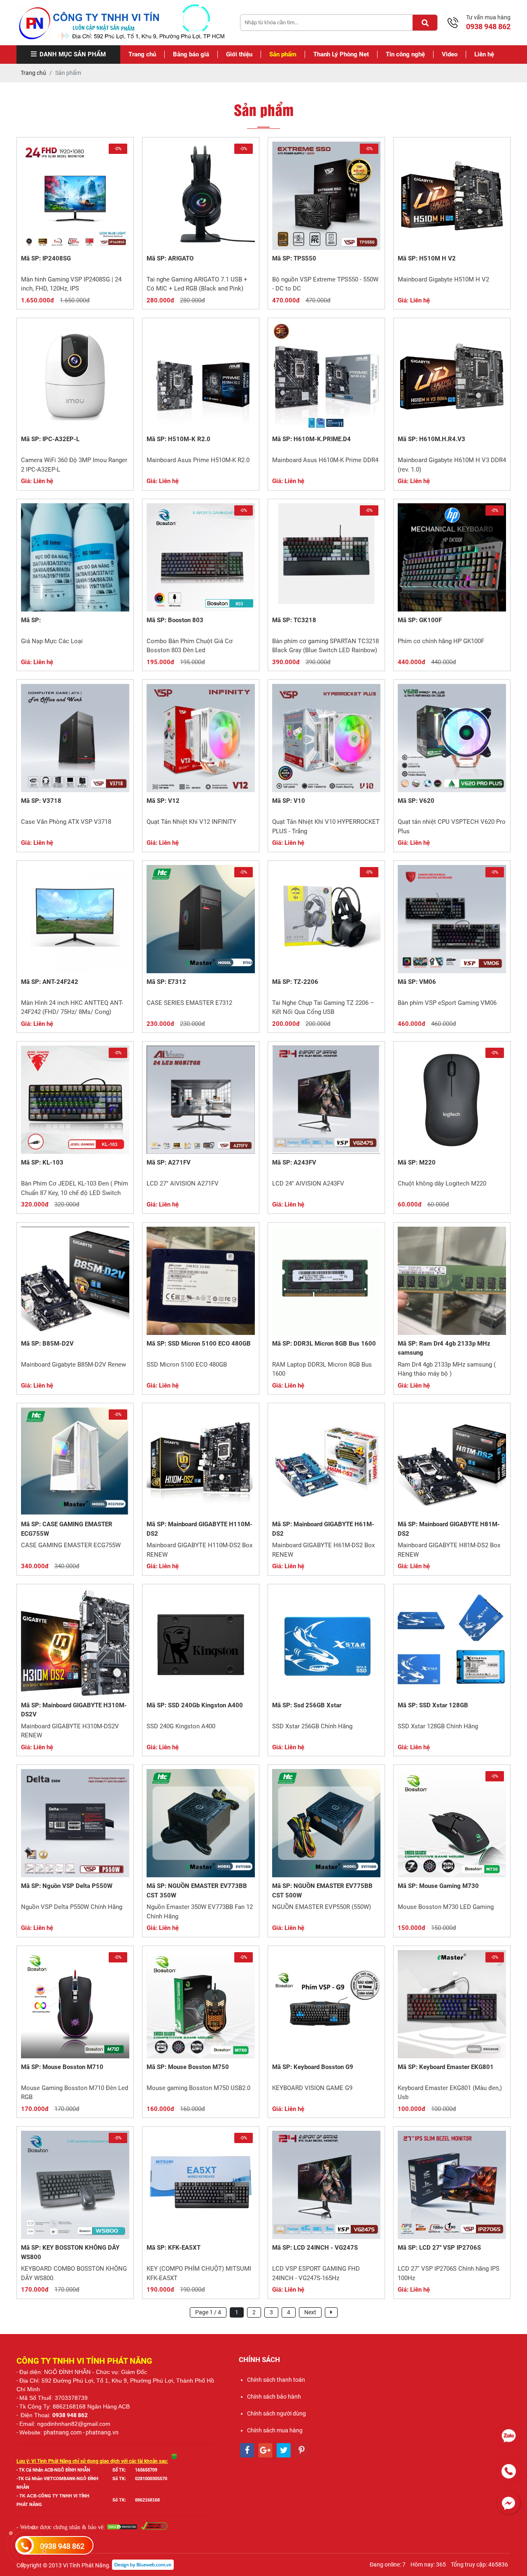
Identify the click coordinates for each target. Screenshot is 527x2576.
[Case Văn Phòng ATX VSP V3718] (75, 738)
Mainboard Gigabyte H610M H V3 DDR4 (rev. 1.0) (452, 465)
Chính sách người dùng (276, 2413)
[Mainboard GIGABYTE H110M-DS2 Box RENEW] (201, 1461)
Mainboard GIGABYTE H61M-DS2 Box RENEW (323, 1550)
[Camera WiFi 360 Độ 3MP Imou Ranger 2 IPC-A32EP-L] (75, 376)
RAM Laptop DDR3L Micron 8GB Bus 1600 (322, 1369)
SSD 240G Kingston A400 (181, 1726)
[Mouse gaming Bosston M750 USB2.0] (201, 2004)
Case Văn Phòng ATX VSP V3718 (66, 822)
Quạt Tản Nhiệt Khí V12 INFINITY (191, 822)
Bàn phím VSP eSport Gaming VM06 (447, 1003)
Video (450, 54)
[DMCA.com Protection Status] (122, 2528)
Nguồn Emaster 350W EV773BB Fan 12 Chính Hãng (200, 1912)
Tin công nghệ (405, 54)
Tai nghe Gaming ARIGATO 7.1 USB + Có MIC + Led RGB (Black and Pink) (197, 284)
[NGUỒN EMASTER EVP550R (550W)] (326, 1823)
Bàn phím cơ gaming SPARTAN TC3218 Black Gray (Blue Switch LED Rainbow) (325, 646)
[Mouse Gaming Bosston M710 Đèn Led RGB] (75, 2004)
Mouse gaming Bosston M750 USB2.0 (198, 2088)
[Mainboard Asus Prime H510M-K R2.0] (201, 376)
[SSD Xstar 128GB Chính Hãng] (452, 1643)
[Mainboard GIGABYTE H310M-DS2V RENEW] (75, 1643)
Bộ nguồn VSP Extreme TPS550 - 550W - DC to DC (325, 284)
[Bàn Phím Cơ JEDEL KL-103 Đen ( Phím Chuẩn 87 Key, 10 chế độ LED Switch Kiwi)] (75, 1100)
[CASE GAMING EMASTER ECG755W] (75, 1461)
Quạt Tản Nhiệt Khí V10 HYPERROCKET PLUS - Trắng (326, 827)
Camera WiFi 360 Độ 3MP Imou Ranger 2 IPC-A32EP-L (74, 465)
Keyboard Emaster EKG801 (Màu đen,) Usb (450, 2093)
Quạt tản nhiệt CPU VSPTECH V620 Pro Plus (452, 827)
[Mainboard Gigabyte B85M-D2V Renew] (75, 1281)
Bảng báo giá (191, 54)
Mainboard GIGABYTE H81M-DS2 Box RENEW (449, 1550)
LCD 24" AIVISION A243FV (308, 1183)
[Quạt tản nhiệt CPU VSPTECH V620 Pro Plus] (452, 738)
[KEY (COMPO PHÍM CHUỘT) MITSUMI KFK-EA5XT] (201, 2185)
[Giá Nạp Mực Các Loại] (75, 557)
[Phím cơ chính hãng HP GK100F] (452, 557)
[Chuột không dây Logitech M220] (452, 1100)
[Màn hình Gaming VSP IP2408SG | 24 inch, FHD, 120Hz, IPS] (75, 196)
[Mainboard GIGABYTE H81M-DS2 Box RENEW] (452, 1461)
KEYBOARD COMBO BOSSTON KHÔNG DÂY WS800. (74, 2273)
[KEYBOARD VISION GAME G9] (326, 2004)
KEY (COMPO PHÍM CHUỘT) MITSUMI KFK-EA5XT (199, 2273)
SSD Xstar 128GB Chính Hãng (438, 1726)
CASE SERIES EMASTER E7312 (189, 1003)
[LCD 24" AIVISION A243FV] (326, 1100)
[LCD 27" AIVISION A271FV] (201, 1100)
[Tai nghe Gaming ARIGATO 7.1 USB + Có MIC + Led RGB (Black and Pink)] (201, 196)
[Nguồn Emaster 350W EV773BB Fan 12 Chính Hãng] (201, 1823)
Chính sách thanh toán (276, 2380)
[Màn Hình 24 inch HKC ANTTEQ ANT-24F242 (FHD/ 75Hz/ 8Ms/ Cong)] (75, 919)
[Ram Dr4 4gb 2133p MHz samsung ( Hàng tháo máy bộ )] (452, 1281)
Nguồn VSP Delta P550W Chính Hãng (72, 1907)
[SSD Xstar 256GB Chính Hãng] (326, 1643)
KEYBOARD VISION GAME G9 (312, 2088)
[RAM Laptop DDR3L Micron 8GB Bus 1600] (326, 1281)
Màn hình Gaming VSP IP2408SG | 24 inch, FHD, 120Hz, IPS (71, 284)
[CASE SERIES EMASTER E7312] (201, 919)
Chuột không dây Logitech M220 (442, 1183)
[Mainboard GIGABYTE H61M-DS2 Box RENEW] (326, 1461)
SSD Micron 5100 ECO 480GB (187, 1365)
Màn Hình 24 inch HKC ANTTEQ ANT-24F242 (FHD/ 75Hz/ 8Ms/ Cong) (72, 1008)
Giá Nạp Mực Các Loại (52, 641)
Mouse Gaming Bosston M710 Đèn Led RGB (75, 2093)
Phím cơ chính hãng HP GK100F (441, 641)
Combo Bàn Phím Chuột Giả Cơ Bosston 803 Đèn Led (190, 646)
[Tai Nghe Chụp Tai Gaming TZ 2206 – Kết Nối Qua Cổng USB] (326, 919)
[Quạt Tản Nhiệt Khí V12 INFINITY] (201, 738)
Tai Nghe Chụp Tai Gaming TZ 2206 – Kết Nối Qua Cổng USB (323, 1008)
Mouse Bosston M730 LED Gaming (446, 1907)
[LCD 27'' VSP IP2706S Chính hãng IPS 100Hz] (452, 2185)
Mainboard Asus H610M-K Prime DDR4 (325, 460)
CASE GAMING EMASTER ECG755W (71, 1545)
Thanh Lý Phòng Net (341, 54)
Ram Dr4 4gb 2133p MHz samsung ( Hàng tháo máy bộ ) (447, 1369)
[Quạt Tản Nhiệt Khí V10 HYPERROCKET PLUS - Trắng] (326, 738)
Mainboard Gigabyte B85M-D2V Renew (73, 1365)
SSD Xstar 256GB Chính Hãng (312, 1726)
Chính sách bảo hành (274, 2397)
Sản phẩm (283, 54)
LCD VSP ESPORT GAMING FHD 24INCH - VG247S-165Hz (316, 2273)
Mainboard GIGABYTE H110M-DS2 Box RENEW (199, 1550)
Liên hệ (484, 54)
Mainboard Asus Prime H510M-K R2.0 (198, 460)
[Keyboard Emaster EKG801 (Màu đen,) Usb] (452, 2004)
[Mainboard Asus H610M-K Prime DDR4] (326, 376)
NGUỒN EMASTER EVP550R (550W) (322, 1907)
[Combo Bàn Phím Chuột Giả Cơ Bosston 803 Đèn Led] (201, 557)
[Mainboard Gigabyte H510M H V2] (452, 196)
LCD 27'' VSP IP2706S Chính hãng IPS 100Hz (449, 2273)
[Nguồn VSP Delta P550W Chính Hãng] (75, 1823)
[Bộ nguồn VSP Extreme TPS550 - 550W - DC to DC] (326, 196)
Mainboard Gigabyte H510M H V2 (443, 279)
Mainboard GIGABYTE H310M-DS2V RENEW (70, 1731)
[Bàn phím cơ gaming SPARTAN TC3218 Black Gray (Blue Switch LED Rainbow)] (326, 557)
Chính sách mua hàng (275, 2430)
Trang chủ (142, 54)
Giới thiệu (239, 54)
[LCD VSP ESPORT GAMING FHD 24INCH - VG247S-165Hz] (326, 2185)
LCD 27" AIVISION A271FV (183, 1183)
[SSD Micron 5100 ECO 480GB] (201, 1281)
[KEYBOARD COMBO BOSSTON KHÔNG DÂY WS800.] (75, 2185)
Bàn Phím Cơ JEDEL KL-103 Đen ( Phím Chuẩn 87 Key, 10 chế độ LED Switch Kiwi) (75, 1189)
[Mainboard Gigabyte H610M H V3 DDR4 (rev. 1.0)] (452, 376)
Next (310, 2312)
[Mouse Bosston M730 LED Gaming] (452, 1823)
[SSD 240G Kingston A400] (201, 1643)
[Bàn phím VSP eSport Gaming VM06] (452, 919)
